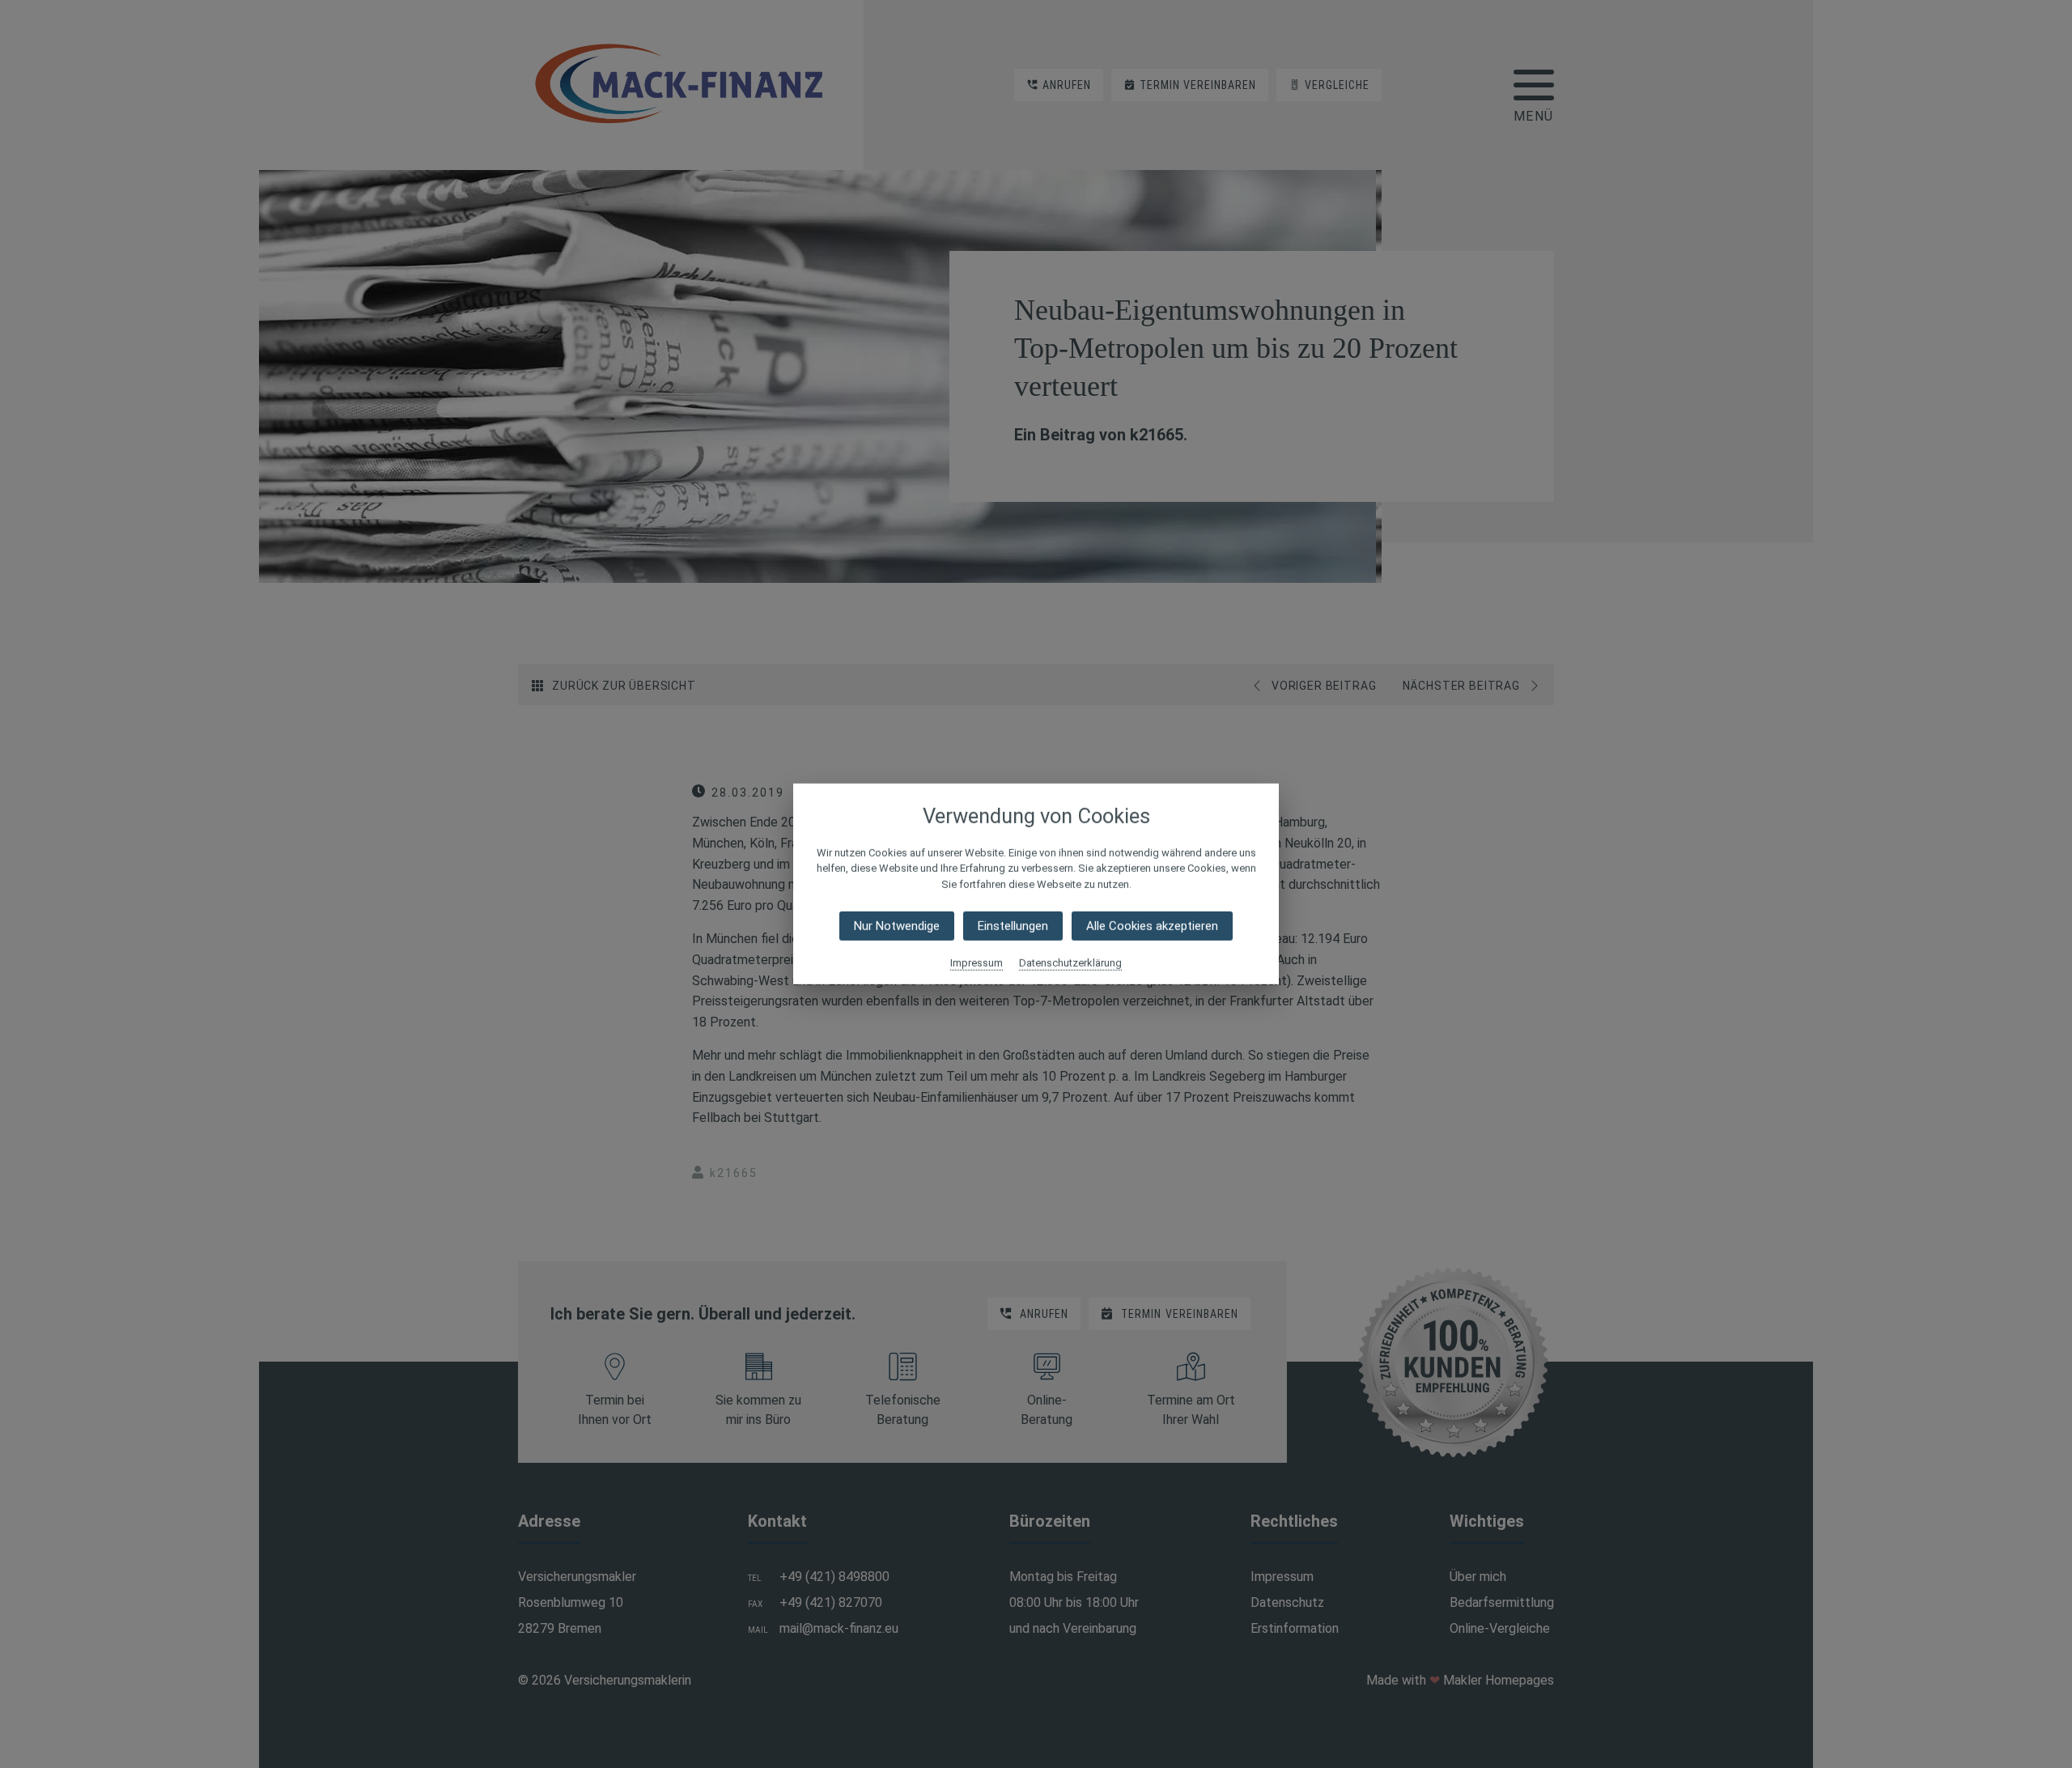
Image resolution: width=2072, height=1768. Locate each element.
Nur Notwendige (897, 926)
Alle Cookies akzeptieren (1152, 926)
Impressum (977, 963)
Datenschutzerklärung (1070, 963)
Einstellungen (1013, 926)
